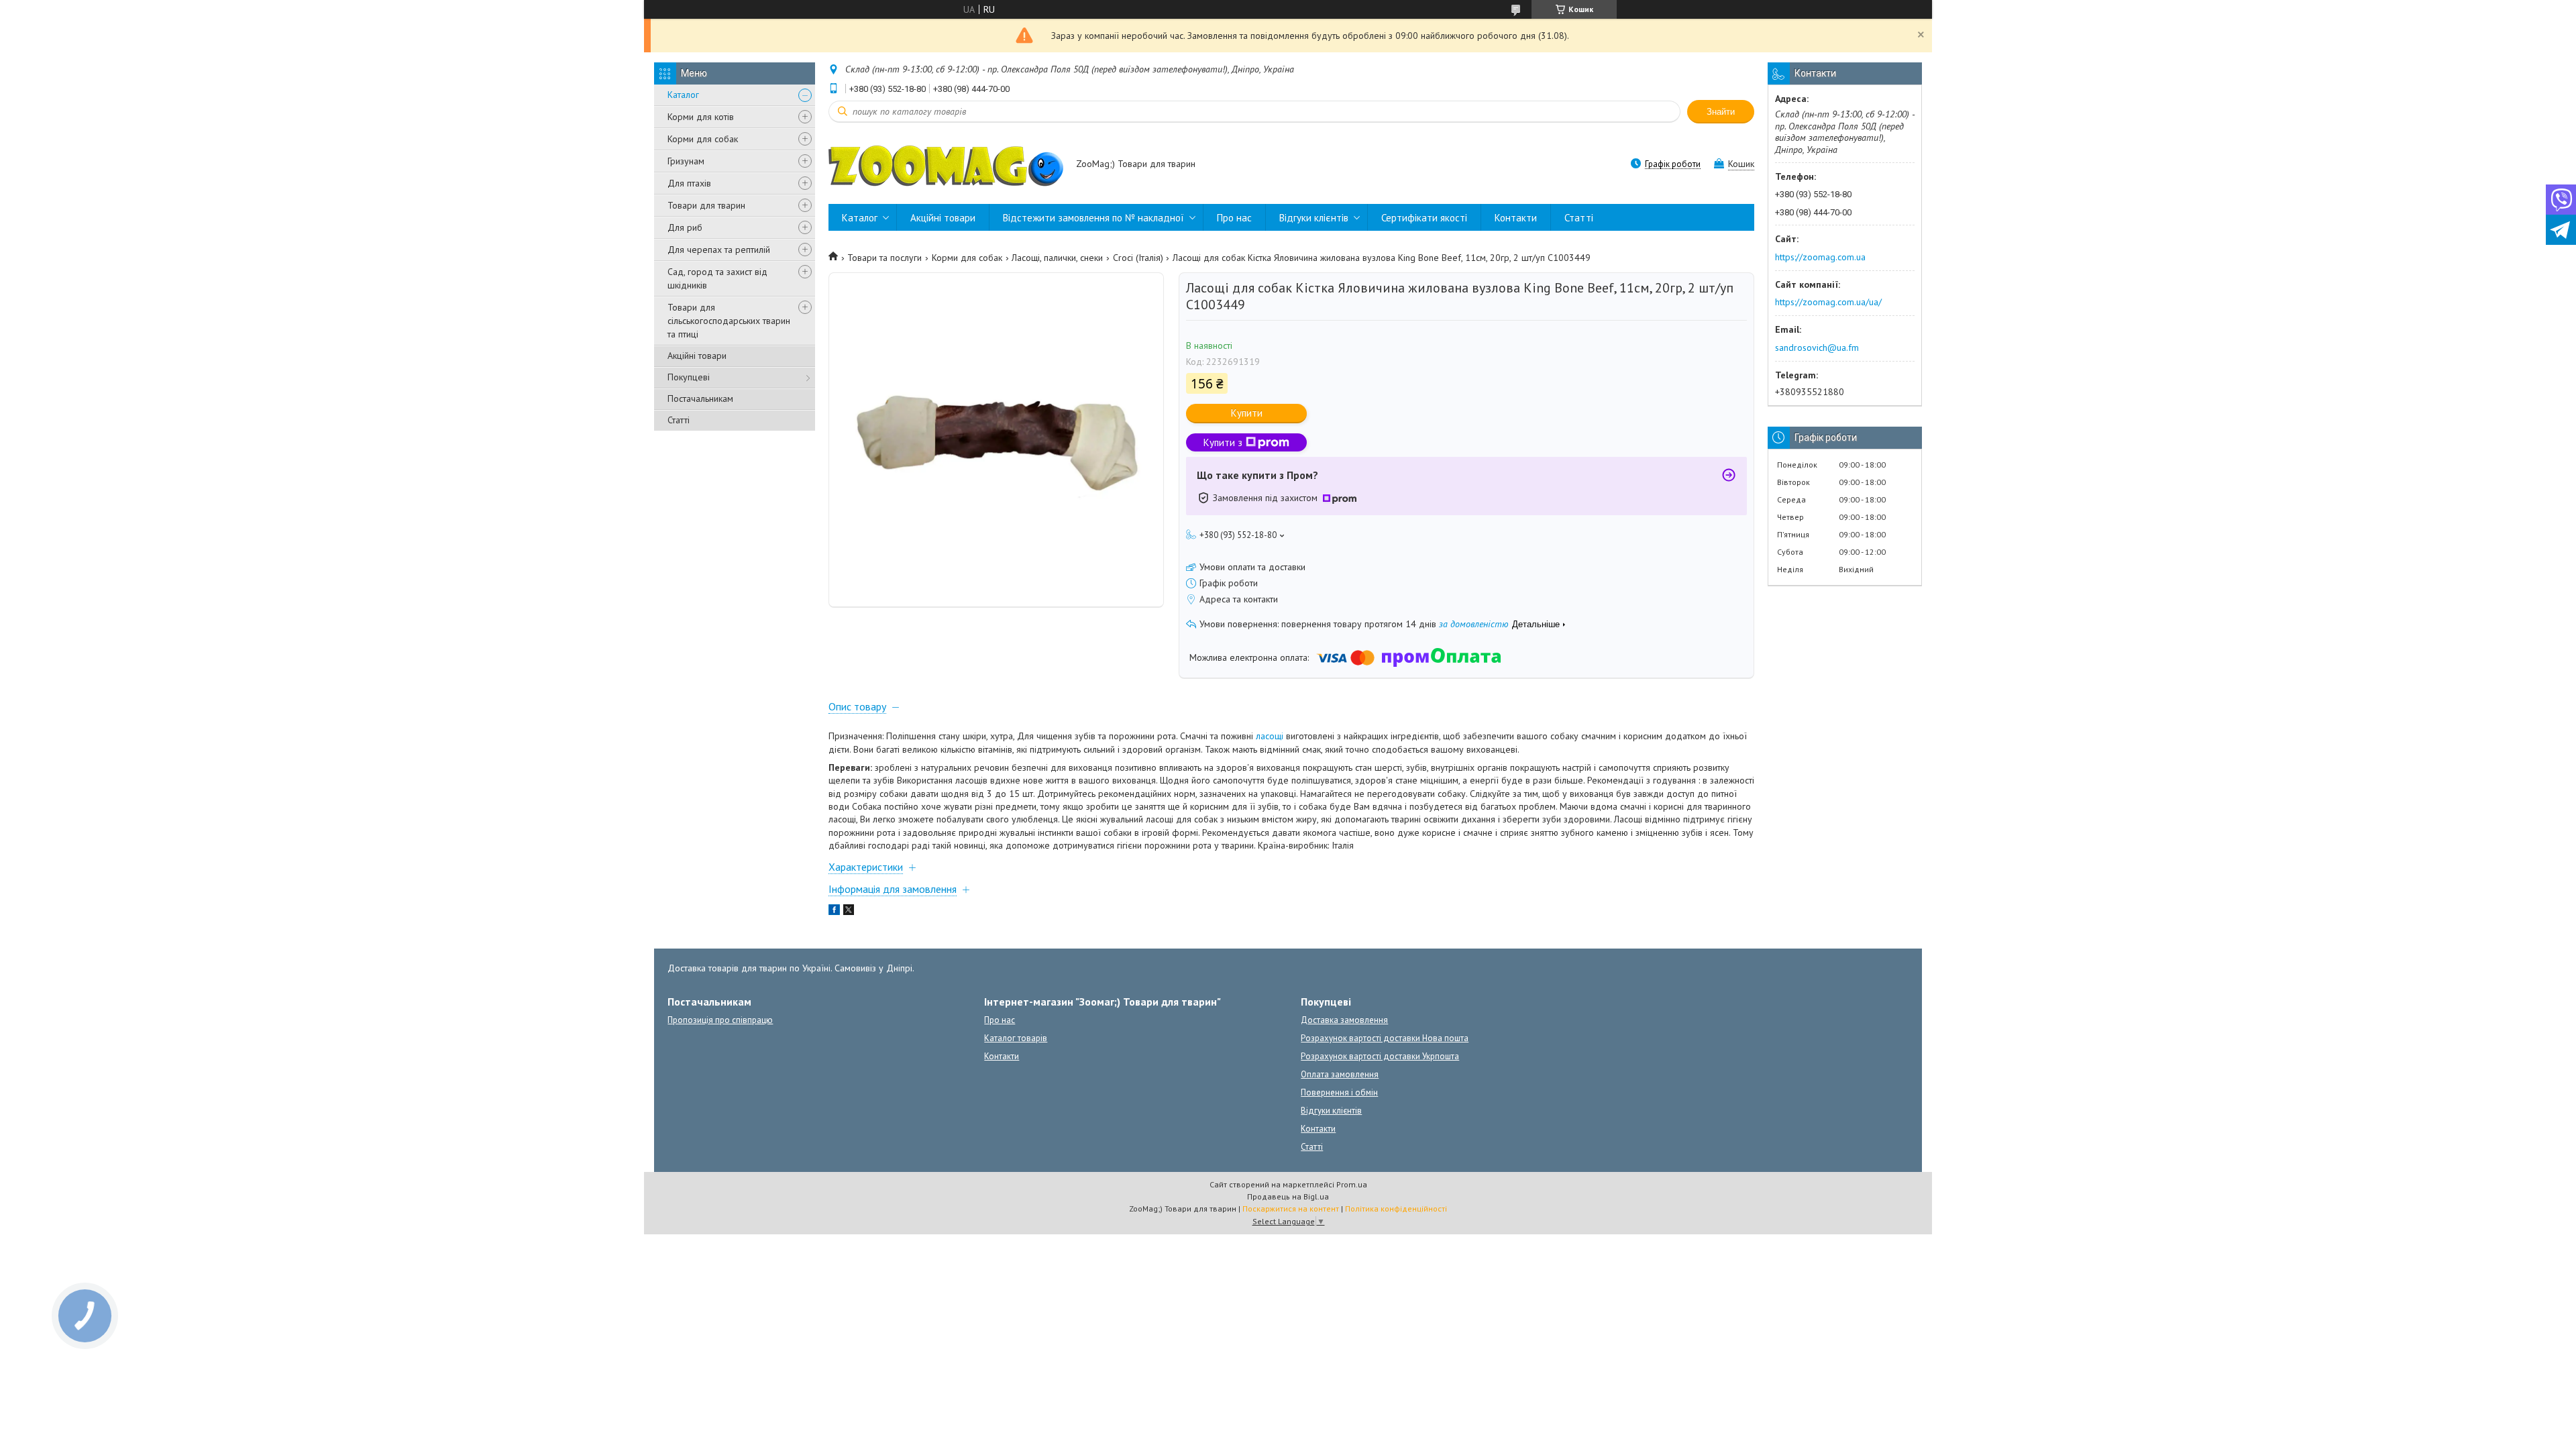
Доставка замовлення (1344, 1020)
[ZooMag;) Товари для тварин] (946, 165)
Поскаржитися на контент (1291, 1209)
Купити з (1223, 442)
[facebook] (834, 912)
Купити (1247, 413)
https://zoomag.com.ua (1820, 257)
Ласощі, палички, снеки (1057, 258)
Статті (679, 420)
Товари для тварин (706, 205)
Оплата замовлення (1340, 1074)
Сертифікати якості (1424, 218)
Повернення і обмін (1339, 1092)
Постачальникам (700, 398)
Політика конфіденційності (1396, 1209)
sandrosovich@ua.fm (1817, 347)
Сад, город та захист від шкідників (717, 278)
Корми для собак (703, 139)
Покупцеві (689, 377)
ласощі (1270, 736)
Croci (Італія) (1138, 258)
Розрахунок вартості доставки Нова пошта (1385, 1038)
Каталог (683, 95)
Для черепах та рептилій (719, 250)
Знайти (1721, 112)
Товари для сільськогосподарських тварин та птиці (729, 321)
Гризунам (686, 161)
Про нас (1234, 218)
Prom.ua (1352, 1184)
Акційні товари (697, 356)
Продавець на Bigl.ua (1288, 1196)
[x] (849, 912)
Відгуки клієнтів (1314, 218)
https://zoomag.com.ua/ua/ (1828, 302)
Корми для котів (701, 117)
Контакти (1516, 218)
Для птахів (689, 183)
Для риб (685, 227)
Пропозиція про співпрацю (720, 1020)
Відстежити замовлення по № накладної (1093, 218)
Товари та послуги (884, 258)
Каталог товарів (1016, 1038)
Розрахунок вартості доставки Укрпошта (1380, 1056)
